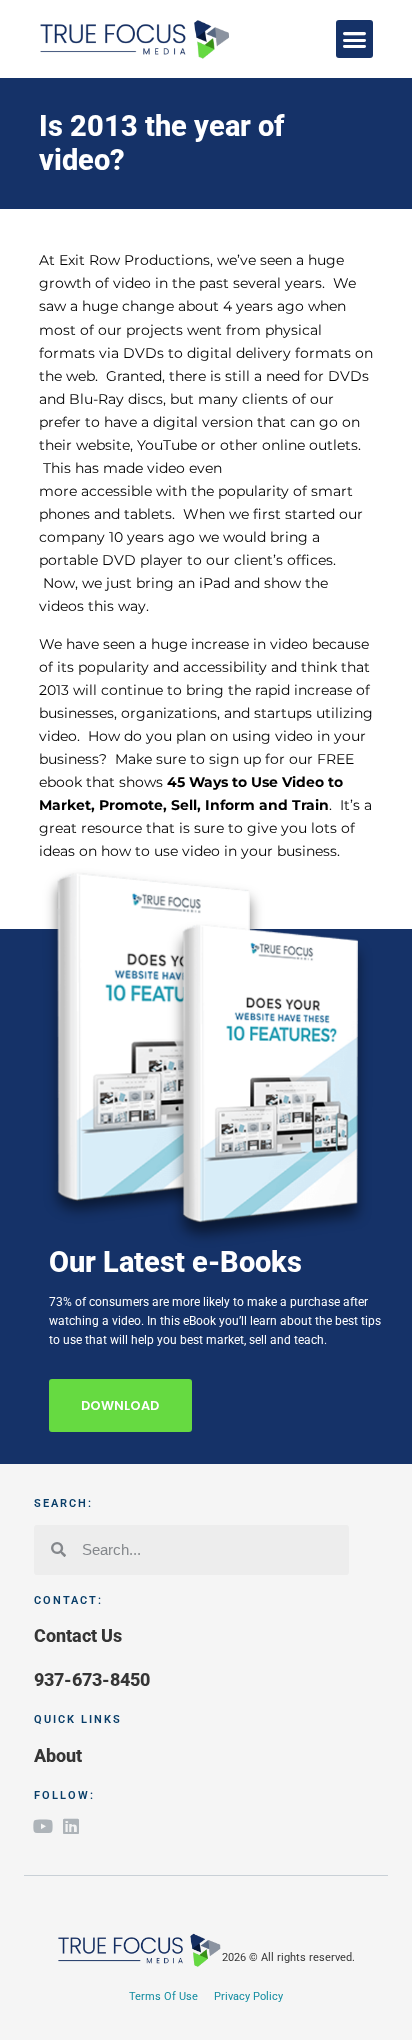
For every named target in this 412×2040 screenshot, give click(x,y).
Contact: (68, 1600)
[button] (355, 39)
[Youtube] (43, 1826)
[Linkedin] (71, 1826)
